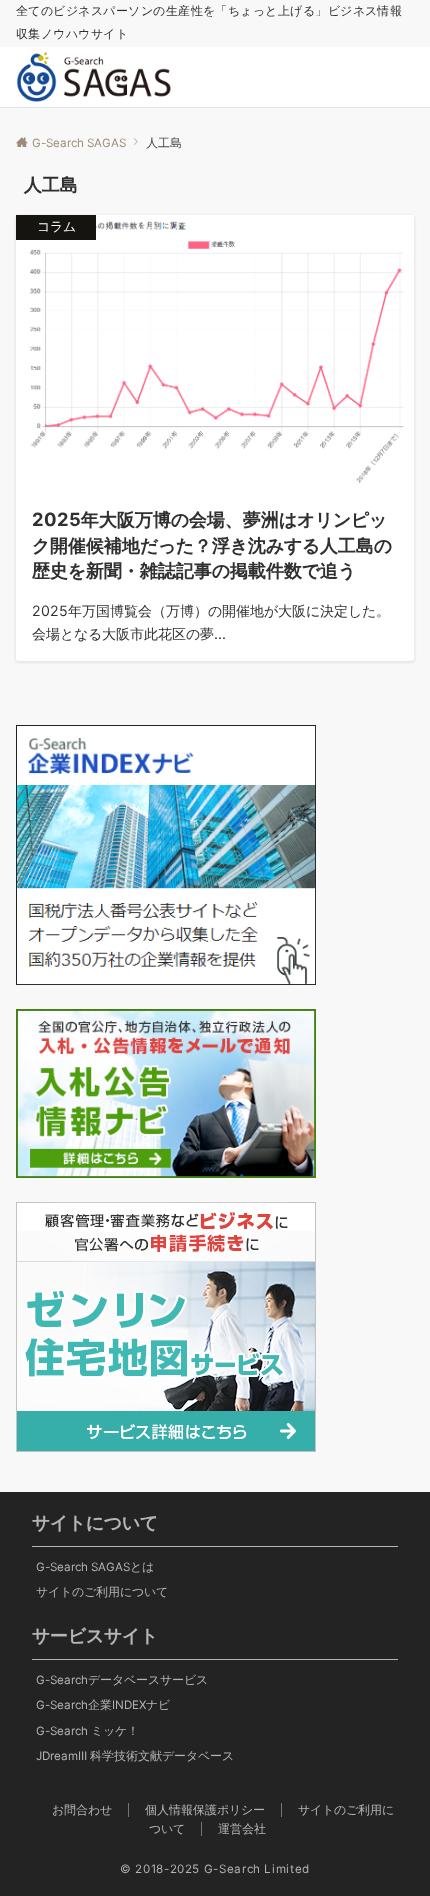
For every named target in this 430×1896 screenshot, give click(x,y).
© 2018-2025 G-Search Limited (215, 1869)
